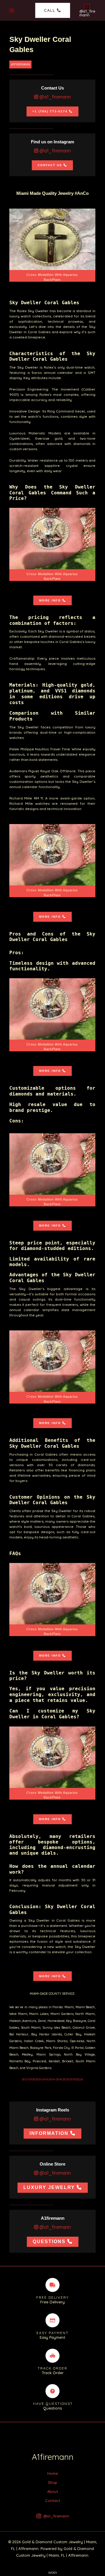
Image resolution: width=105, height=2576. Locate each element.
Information (49, 2133)
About (53, 2491)
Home (52, 2473)
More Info (50, 600)
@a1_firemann (55, 97)
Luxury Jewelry (49, 2187)
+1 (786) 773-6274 (50, 111)
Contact (53, 2501)
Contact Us (50, 165)
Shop (52, 2482)
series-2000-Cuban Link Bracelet (52, 245)
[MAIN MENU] (12, 10)
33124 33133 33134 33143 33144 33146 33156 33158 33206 (52, 2079)
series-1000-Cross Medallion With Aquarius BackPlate (52, 861)
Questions (49, 2241)
